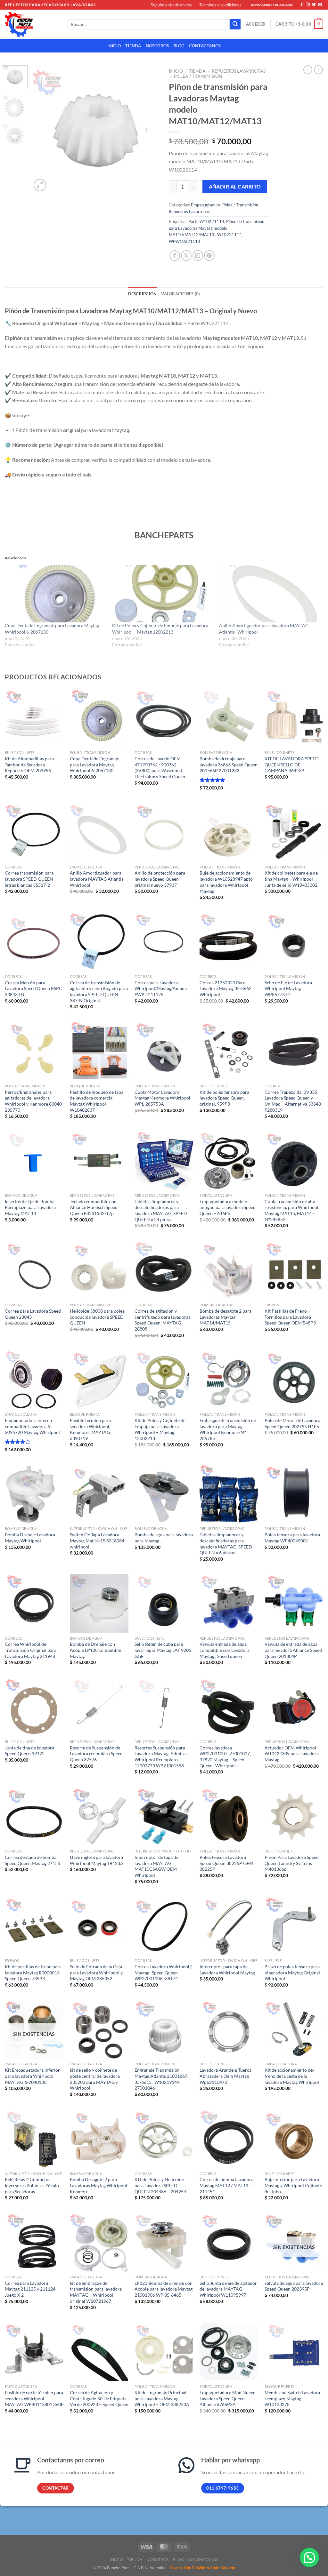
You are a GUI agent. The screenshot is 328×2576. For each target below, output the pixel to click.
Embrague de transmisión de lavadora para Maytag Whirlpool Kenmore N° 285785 (228, 1429)
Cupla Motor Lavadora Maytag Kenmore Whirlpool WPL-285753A (162, 1098)
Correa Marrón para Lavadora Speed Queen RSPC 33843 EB (33, 988)
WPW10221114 (184, 241)
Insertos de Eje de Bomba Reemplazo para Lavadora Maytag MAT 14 (30, 1207)
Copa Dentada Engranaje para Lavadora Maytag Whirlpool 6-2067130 (94, 764)
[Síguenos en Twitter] (314, 5)
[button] (309, 2557)
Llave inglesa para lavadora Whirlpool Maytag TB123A (97, 1860)
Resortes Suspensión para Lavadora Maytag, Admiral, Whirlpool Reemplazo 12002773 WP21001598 (161, 1757)
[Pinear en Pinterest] (209, 256)
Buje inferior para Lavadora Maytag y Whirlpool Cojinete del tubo (293, 2185)
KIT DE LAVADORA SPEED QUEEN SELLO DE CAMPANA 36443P (292, 764)
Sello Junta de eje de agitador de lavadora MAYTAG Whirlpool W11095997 (228, 2289)
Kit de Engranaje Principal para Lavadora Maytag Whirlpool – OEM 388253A (162, 2398)
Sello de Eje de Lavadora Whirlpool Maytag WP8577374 (288, 988)
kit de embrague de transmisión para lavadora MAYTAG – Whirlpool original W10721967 (96, 2292)
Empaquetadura (206, 205)
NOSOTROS (157, 46)
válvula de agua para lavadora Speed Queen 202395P (294, 2286)
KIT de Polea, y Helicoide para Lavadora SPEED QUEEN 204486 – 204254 (160, 2185)
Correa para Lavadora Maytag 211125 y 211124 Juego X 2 (30, 2289)
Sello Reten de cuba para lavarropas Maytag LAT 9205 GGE (163, 1650)
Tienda (197, 71)
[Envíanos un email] (320, 5)
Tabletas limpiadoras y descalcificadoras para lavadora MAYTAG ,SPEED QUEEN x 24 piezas (161, 1210)
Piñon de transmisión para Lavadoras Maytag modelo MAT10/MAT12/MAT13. (217, 228)
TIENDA (133, 46)
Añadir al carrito (235, 187)
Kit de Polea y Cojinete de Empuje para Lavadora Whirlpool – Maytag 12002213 (160, 1429)
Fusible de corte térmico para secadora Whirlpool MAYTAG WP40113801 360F (34, 2398)
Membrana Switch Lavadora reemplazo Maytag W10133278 (292, 2398)
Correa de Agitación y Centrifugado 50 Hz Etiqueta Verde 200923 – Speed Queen (99, 2398)
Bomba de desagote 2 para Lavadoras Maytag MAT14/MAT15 (225, 1317)
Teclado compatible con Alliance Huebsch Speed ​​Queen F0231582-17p (94, 1207)
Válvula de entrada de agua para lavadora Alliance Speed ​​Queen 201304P (294, 1650)
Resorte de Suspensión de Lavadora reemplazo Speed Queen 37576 (96, 1754)
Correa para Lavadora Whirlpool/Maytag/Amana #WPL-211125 (161, 988)
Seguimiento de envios (171, 5)
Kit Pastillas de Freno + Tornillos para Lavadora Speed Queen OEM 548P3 (290, 1317)
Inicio (176, 71)
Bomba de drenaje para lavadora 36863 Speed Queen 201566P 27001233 (229, 764)
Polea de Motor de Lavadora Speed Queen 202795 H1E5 (292, 1423)
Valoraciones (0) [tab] (180, 294)
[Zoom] (40, 185)
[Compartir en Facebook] (175, 256)
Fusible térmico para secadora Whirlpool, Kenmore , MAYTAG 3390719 (90, 1429)
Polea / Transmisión (198, 76)
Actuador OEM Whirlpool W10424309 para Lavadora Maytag (292, 1754)
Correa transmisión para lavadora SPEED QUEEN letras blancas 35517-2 (29, 879)
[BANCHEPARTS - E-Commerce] (31, 24)
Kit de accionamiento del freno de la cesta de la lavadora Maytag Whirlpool (292, 2076)
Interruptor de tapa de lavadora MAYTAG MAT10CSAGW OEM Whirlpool (156, 1866)
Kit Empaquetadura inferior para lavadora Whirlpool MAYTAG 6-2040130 (32, 2076)
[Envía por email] (198, 256)
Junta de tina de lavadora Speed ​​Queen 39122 (29, 1751)
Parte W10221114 (206, 221)
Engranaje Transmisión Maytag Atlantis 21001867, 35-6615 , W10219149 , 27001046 (161, 2079)
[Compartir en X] (186, 256)
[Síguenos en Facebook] (302, 5)
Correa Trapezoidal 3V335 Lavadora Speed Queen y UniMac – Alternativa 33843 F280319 (293, 1101)
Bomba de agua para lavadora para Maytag (164, 1538)
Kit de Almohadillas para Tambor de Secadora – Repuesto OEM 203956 (29, 764)
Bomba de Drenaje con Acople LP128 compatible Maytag (95, 1650)
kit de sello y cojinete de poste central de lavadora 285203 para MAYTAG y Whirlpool (95, 2079)
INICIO (114, 46)
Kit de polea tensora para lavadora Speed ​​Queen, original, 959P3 (224, 1098)
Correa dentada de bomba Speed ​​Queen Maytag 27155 (33, 1860)
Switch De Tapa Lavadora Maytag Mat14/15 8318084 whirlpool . (97, 1540)
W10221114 (230, 235)
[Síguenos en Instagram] (308, 5)
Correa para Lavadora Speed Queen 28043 (33, 1314)
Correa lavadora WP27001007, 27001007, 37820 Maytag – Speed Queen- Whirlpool (225, 1757)
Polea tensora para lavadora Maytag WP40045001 (292, 1538)
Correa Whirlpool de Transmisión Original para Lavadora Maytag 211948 (31, 1650)
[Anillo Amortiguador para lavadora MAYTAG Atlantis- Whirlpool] (270, 594)
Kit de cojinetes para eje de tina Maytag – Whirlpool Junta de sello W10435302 (291, 879)
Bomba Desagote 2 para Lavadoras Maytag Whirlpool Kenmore (98, 2185)
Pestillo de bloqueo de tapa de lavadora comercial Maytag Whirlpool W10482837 (97, 1101)
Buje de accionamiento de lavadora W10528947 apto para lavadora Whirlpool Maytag (226, 882)
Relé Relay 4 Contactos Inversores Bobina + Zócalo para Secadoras (32, 2185)
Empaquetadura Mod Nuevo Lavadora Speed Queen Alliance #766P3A (228, 2398)
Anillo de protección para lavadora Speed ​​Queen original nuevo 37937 (160, 879)
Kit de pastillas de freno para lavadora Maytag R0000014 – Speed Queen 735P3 (34, 1972)
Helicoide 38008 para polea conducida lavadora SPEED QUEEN (97, 1317)
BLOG (179, 46)
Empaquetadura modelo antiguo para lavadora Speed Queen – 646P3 (228, 1207)
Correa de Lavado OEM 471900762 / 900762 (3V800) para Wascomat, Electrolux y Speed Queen (160, 768)
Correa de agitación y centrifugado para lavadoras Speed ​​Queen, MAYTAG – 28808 (162, 1320)
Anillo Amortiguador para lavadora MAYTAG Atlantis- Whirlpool (97, 879)
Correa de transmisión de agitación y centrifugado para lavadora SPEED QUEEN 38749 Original (99, 992)
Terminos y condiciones (220, 5)
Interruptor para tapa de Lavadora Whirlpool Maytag (227, 1970)
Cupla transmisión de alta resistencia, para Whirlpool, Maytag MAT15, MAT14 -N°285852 (292, 1210)
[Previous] (42, 129)
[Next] (149, 129)
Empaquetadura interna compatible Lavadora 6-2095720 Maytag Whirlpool (32, 1426)
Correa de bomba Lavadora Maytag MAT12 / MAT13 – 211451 (226, 2185)
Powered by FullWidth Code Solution (202, 2568)
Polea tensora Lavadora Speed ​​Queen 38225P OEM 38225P (226, 1863)
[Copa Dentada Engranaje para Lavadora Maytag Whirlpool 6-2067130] (55, 594)
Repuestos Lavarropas (239, 71)
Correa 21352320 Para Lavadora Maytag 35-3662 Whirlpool (225, 988)
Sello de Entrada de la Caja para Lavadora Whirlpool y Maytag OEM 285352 (96, 1972)
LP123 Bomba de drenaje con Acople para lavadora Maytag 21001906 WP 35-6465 (164, 2289)
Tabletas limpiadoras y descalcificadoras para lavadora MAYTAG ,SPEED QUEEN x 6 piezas (226, 1544)
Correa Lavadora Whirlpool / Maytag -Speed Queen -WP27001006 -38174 (163, 1972)
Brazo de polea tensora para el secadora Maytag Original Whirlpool (292, 1972)
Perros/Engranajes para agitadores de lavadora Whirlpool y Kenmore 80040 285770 (33, 1101)
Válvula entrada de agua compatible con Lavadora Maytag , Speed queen (225, 1650)
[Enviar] (235, 24)
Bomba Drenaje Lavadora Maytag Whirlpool (30, 1538)
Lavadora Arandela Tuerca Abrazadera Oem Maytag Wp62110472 (225, 2076)
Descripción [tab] (143, 294)
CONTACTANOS (205, 46)
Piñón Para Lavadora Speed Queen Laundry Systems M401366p (292, 1863)
